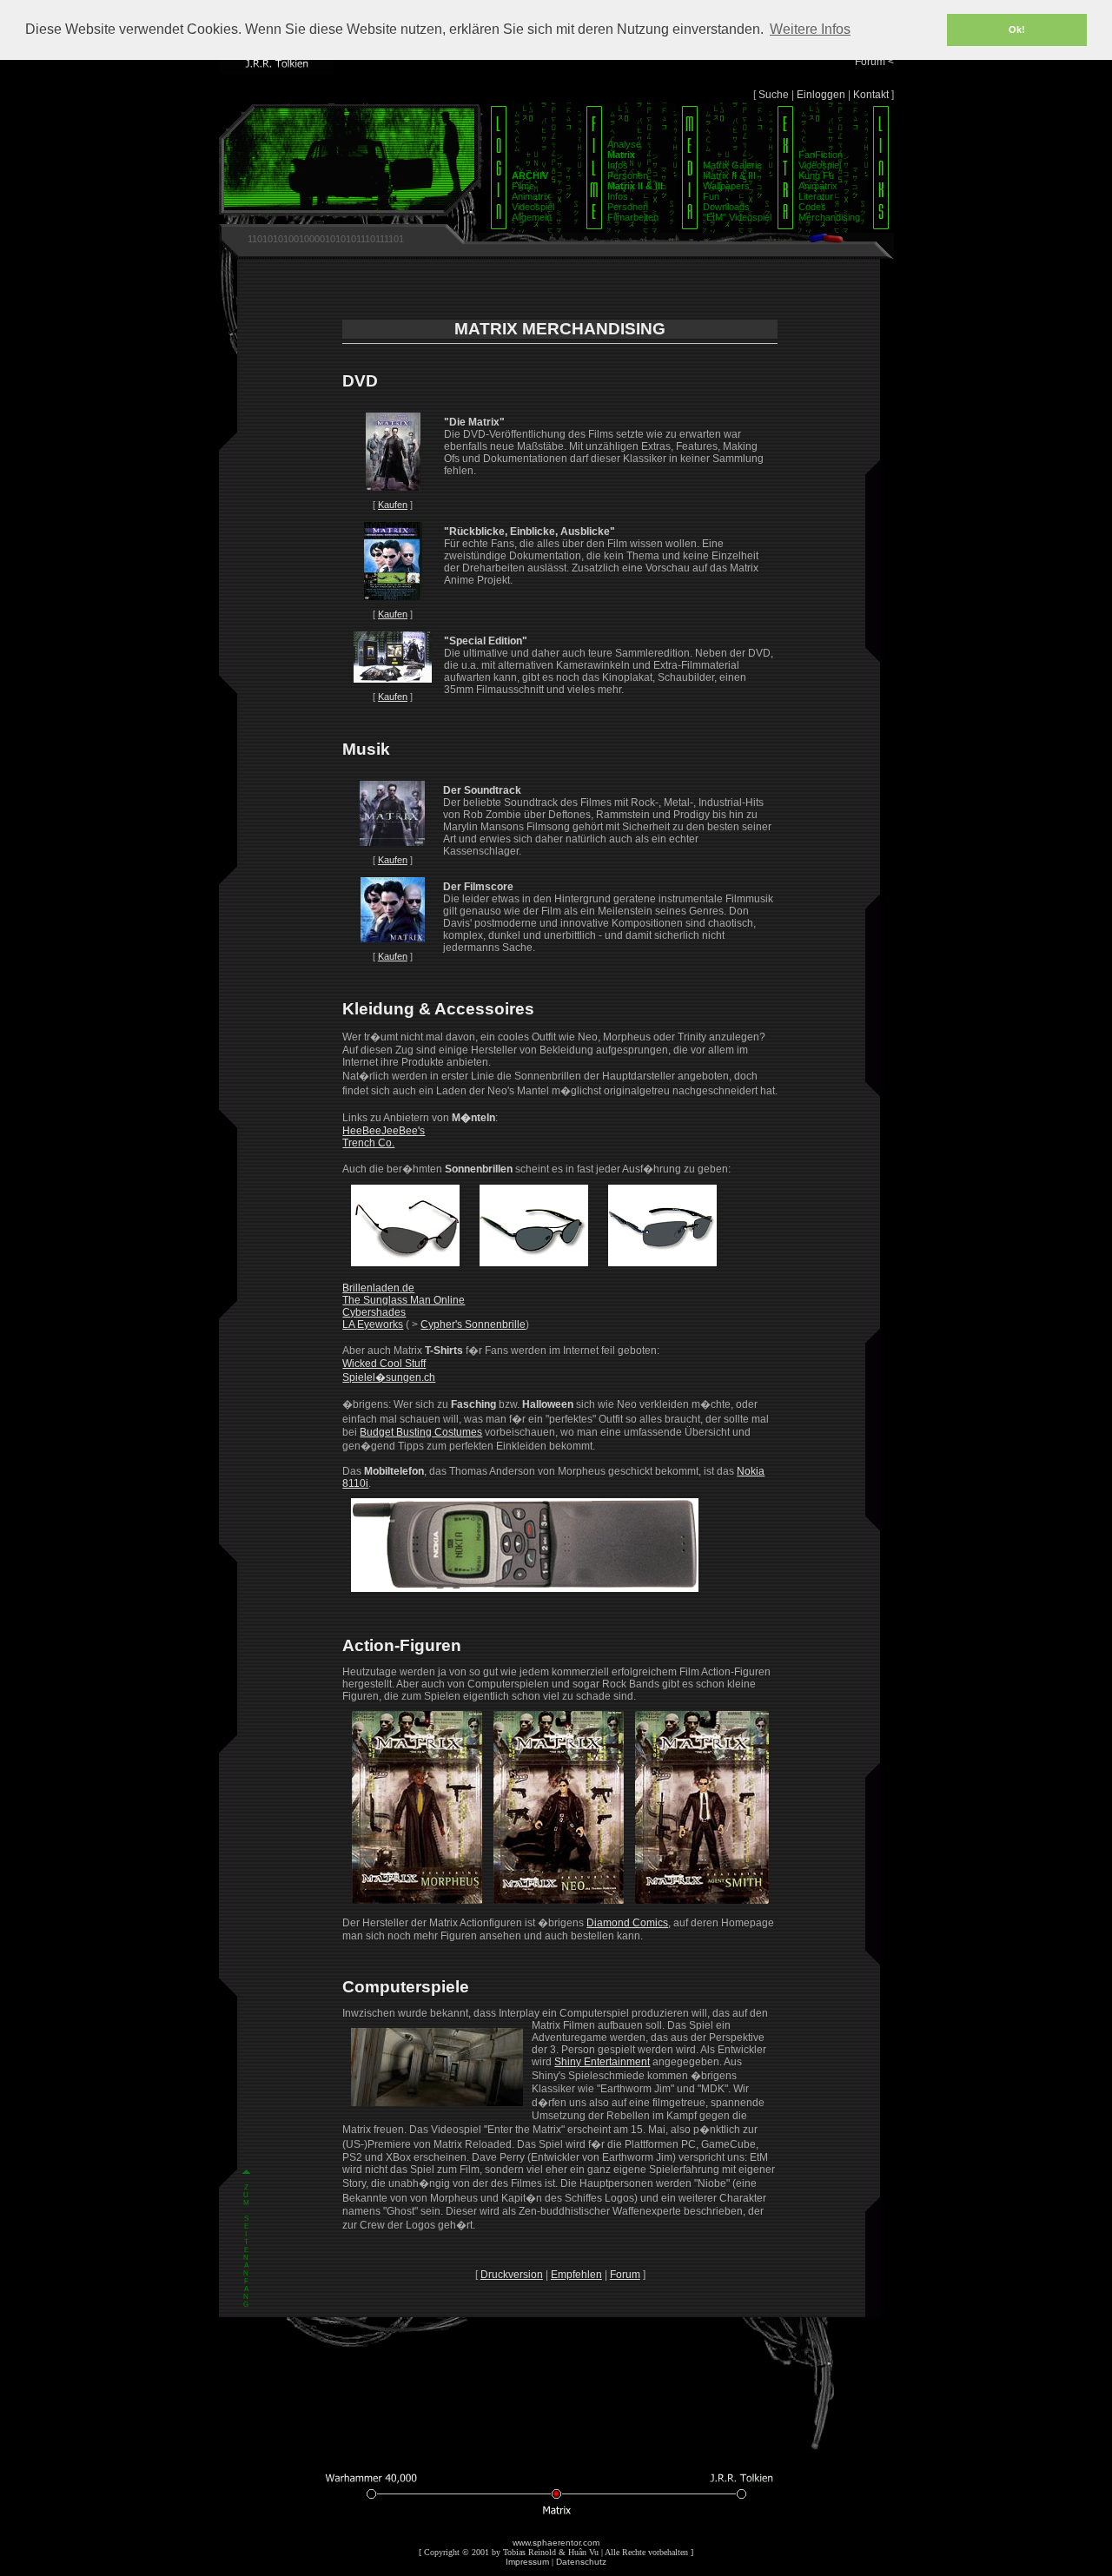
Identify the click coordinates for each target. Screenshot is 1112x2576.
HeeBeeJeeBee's (384, 1131)
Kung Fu (816, 175)
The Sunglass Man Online (404, 1300)
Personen (628, 175)
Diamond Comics (627, 1923)
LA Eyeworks (373, 1324)
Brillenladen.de (378, 1288)
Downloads (726, 207)
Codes (812, 207)
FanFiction (821, 155)
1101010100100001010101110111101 (326, 239)
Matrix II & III (729, 175)
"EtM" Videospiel (737, 217)
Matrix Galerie (732, 165)
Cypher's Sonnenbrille (473, 1324)
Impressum (527, 2562)
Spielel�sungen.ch (389, 1377)
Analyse (624, 144)
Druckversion (512, 2275)
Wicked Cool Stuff (384, 1364)
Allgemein (532, 217)
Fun (711, 196)
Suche (774, 95)
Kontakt (871, 95)
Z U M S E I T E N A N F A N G (246, 2246)
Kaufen (393, 505)
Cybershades (374, 1312)
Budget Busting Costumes (421, 1432)
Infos (618, 165)
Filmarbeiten (633, 217)
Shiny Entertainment (602, 2062)
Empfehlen (576, 2275)
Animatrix (531, 196)
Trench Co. (368, 1143)
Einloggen (821, 95)
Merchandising (829, 217)
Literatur (816, 196)
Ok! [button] (1017, 30)
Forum (625, 2275)
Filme (523, 186)
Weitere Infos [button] (810, 29)
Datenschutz (581, 2562)
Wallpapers (726, 186)
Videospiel (533, 207)
